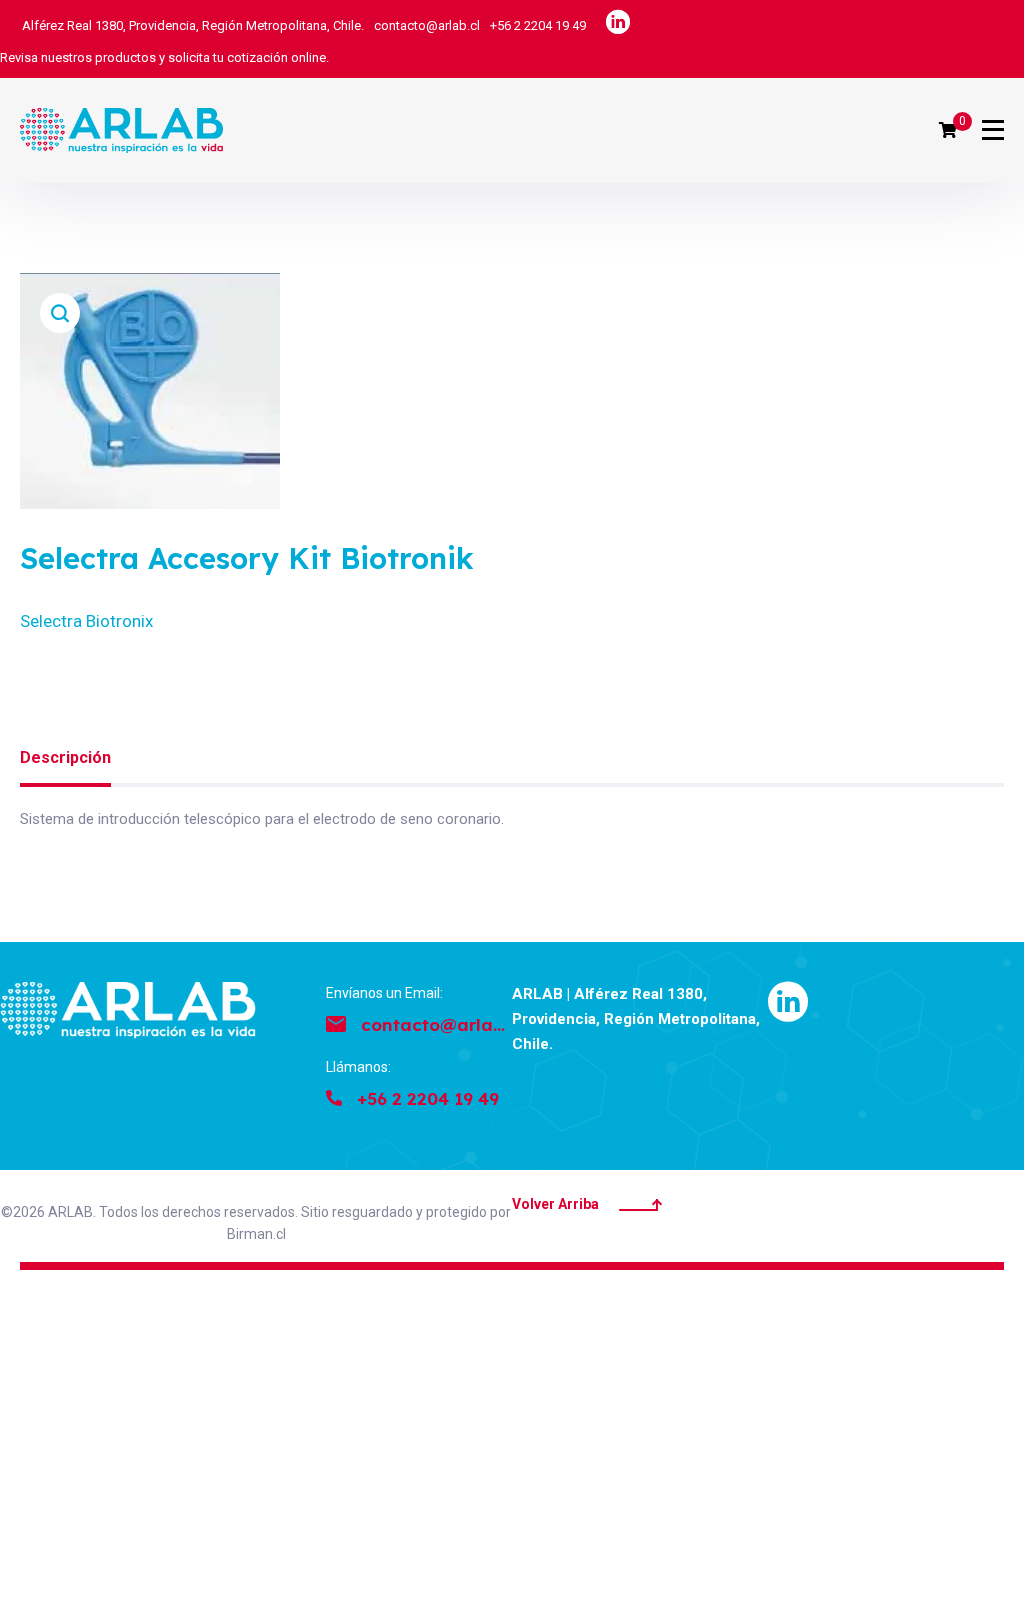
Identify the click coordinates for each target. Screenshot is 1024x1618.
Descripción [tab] (65, 757)
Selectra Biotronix (86, 621)
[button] (60, 313)
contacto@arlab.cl (427, 25)
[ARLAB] (121, 130)
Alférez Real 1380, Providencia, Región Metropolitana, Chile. (193, 25)
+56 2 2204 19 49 (538, 25)
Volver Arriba (555, 1204)
